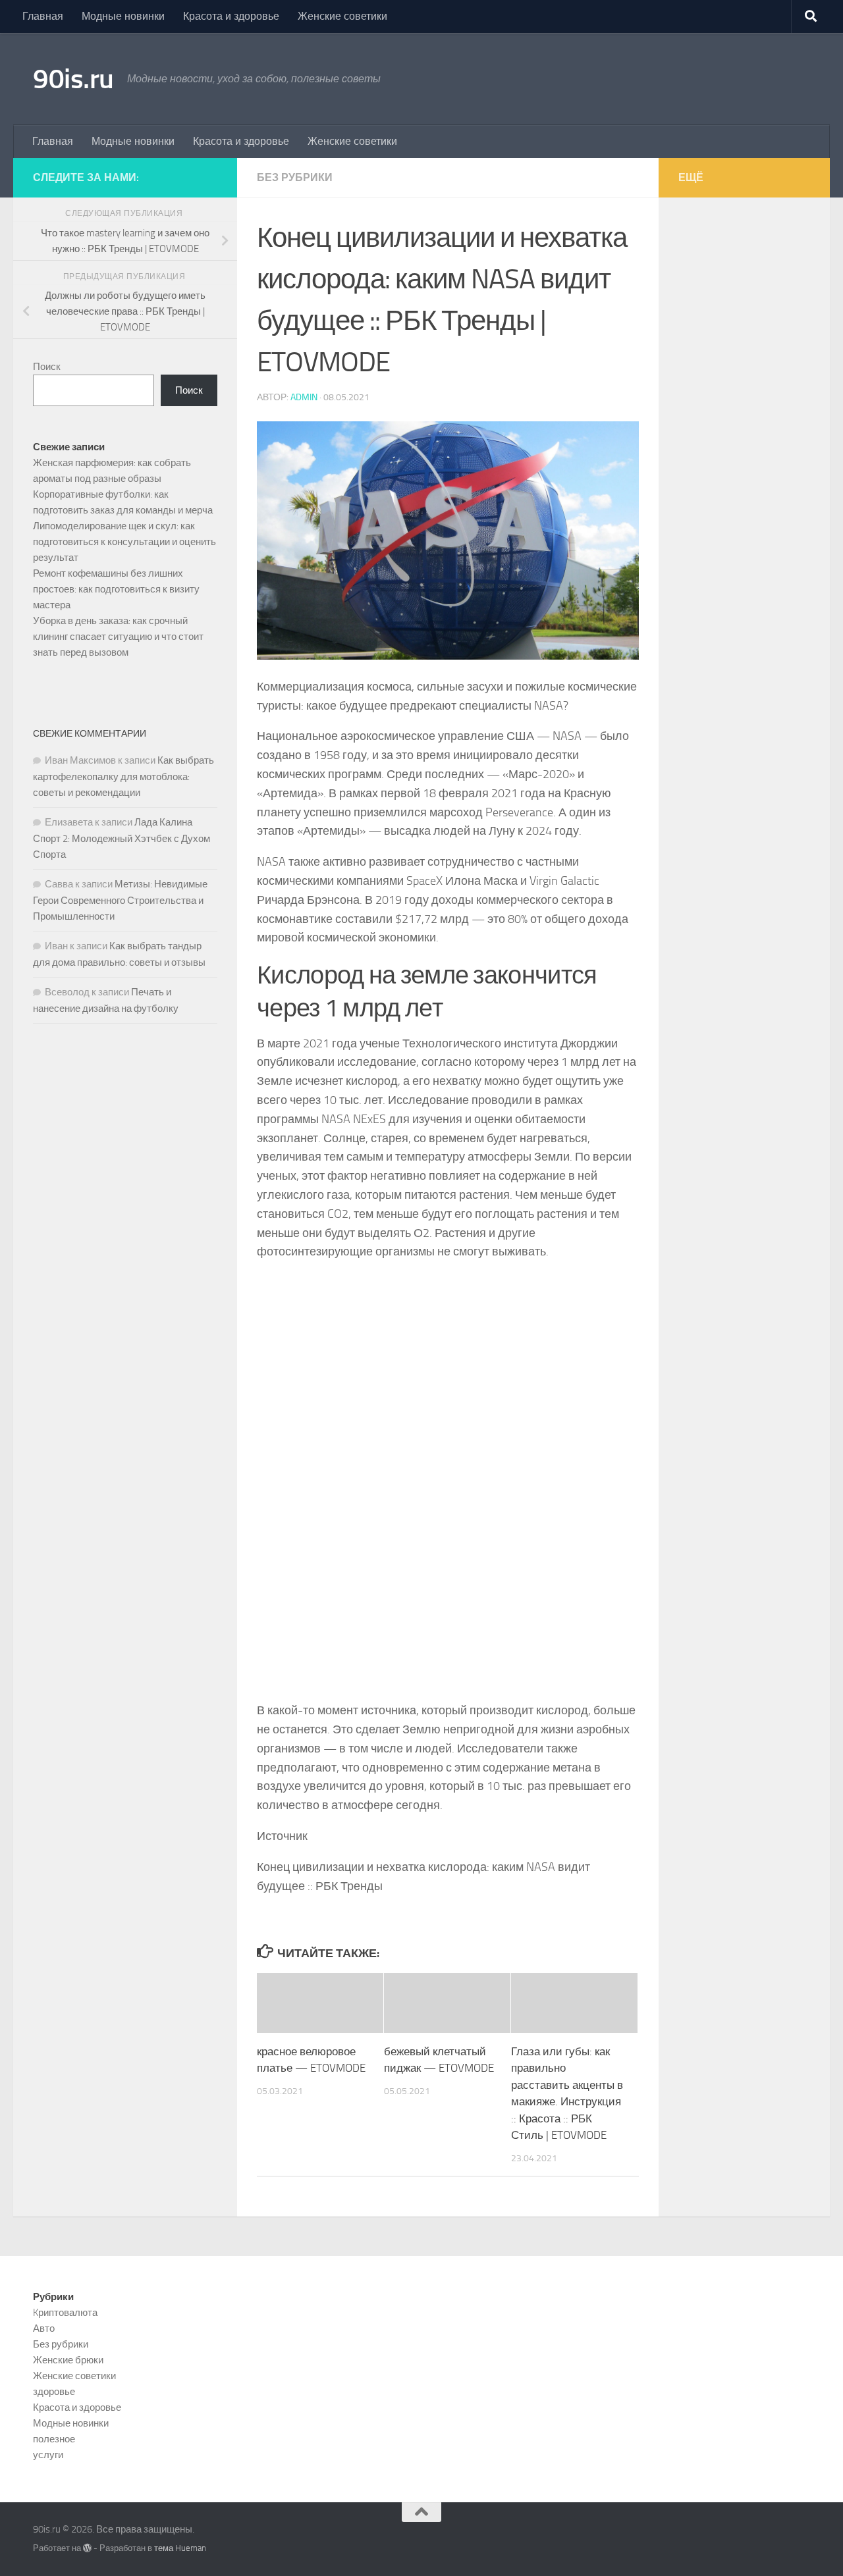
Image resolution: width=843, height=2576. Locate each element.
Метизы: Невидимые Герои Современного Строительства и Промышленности (120, 900)
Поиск (47, 367)
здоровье (54, 2392)
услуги (48, 2455)
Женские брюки (68, 2360)
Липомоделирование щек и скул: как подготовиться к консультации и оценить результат (124, 542)
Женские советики (342, 16)
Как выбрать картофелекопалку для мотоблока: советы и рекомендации (123, 776)
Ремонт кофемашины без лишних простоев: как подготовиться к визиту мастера (116, 589)
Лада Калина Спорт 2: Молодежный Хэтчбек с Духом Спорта (122, 838)
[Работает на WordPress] (87, 2548)
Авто (44, 2328)
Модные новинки (123, 16)
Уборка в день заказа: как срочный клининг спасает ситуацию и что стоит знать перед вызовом (118, 637)
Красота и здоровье (231, 16)
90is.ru (73, 79)
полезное (54, 2439)
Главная (43, 16)
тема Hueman (180, 2548)
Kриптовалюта (65, 2313)
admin (304, 397)
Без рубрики (295, 177)
